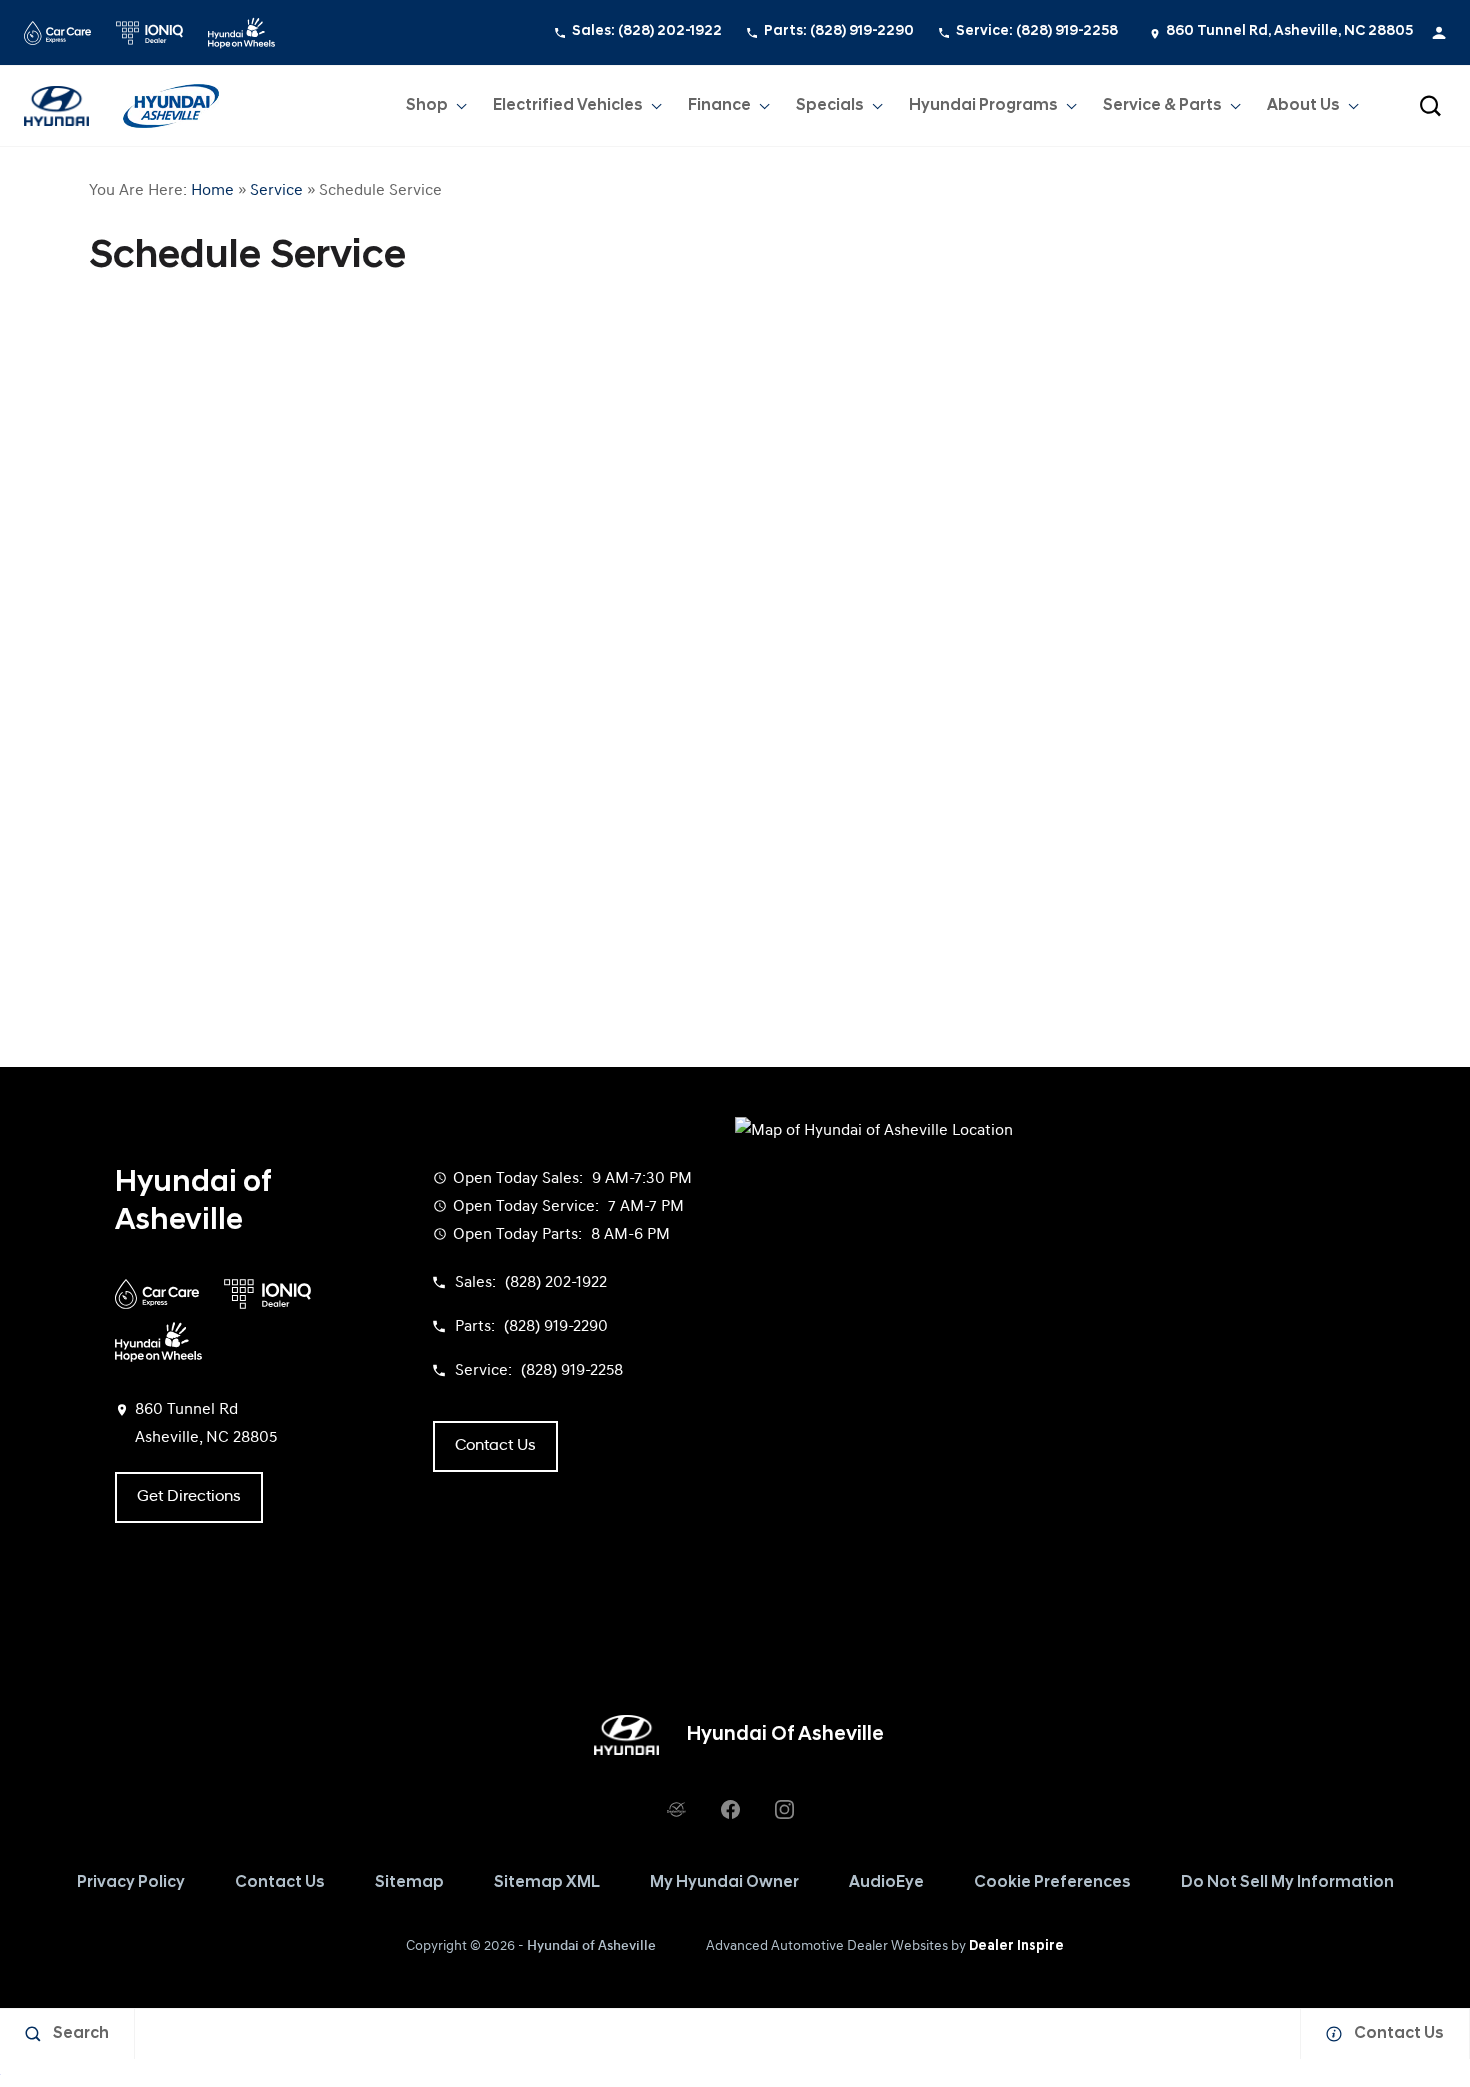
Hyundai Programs (983, 110)
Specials (830, 106)
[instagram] (784, 1809)
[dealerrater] (676, 1809)
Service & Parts (1162, 106)
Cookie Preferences (1052, 1883)
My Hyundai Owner (724, 1883)
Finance (719, 106)
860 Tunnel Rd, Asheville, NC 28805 (1289, 31)
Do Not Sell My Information (1287, 1883)
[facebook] (730, 1809)
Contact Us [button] (495, 1446)
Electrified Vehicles (568, 106)
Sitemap (409, 1883)
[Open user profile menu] (1439, 33)
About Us (1303, 106)
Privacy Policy (131, 1883)
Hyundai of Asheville (591, 1946)
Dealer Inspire (1016, 1946)
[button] (1430, 106)
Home (212, 191)
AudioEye (886, 1883)
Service (276, 191)
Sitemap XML (547, 1883)
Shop (427, 106)
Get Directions (189, 1497)
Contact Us (280, 1883)
